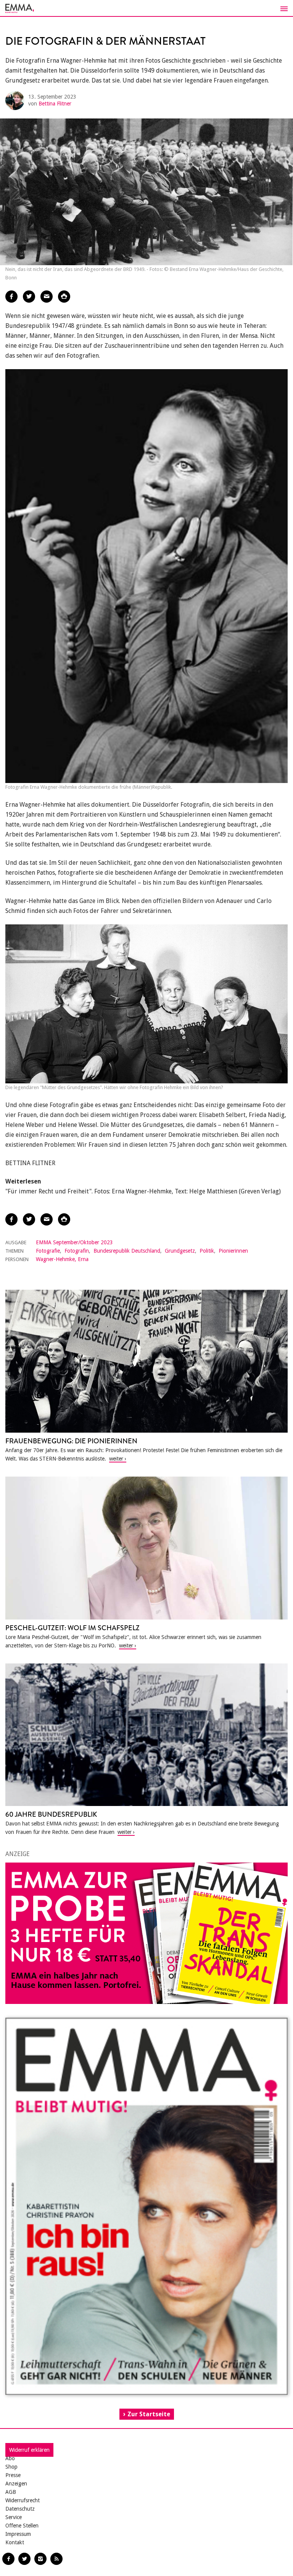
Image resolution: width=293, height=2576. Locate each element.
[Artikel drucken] (64, 297)
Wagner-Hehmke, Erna (62, 1259)
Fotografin (77, 1251)
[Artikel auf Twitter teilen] (29, 297)
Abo (10, 2458)
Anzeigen (16, 2484)
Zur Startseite (149, 2414)
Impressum (18, 2534)
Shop (11, 2467)
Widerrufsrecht (23, 2500)
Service (14, 2517)
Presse (13, 2475)
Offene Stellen (22, 2526)
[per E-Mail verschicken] (47, 297)
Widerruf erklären (29, 2450)
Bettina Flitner (55, 104)
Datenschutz (20, 2509)
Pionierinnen (233, 1251)
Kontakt (15, 2542)
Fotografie (48, 1251)
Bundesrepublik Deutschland (127, 1251)
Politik (207, 1251)
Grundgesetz (180, 1251)
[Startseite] (146, 8)
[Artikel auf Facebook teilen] (11, 297)
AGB (11, 2492)
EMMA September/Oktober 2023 (74, 1242)
